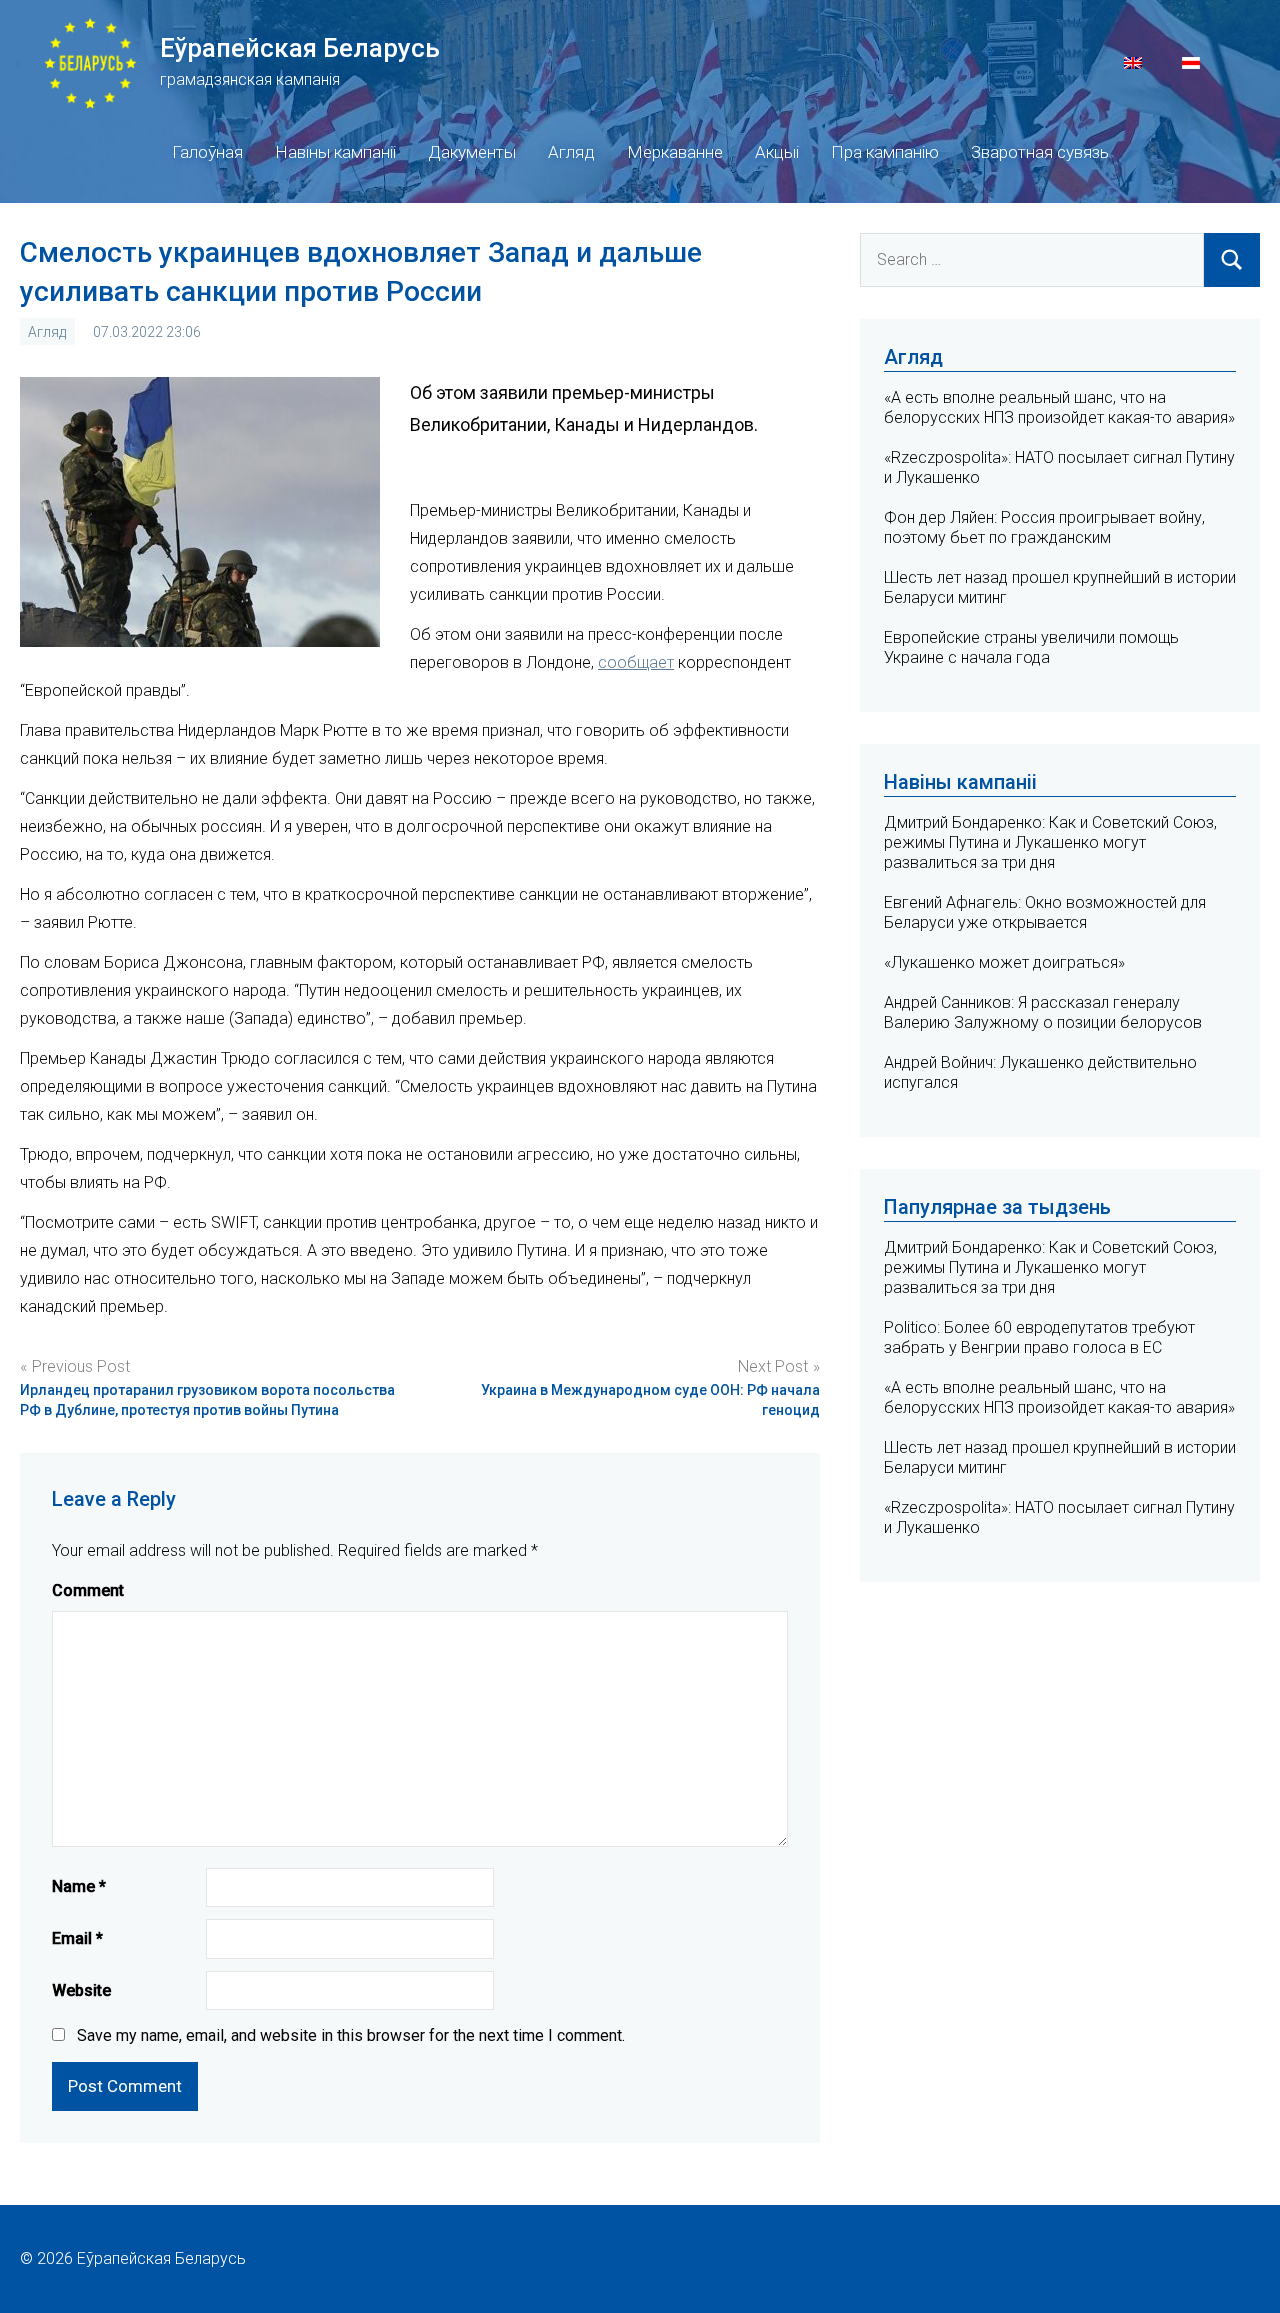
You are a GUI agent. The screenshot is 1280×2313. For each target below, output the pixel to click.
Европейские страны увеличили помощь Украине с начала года (1031, 647)
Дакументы (472, 152)
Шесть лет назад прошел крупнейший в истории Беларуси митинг (1060, 1457)
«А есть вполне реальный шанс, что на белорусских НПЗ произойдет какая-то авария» (1059, 407)
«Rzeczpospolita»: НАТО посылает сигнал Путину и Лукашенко (1059, 1517)
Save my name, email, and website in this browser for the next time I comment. (351, 2035)
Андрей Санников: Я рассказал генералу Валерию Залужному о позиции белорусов (1043, 1012)
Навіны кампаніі (335, 152)
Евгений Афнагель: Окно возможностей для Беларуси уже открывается (1045, 912)
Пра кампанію (885, 152)
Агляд (571, 152)
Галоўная (207, 152)
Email (77, 1938)
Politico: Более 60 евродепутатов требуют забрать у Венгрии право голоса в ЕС (1039, 1337)
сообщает (636, 662)
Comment (88, 1590)
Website (81, 1990)
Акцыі (777, 152)
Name (79, 1886)
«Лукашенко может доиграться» (1004, 962)
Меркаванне (675, 152)
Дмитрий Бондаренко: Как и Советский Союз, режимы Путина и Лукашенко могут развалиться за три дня (1050, 842)
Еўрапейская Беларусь (300, 48)
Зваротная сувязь (1040, 152)
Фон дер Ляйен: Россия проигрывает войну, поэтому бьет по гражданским (1044, 527)
